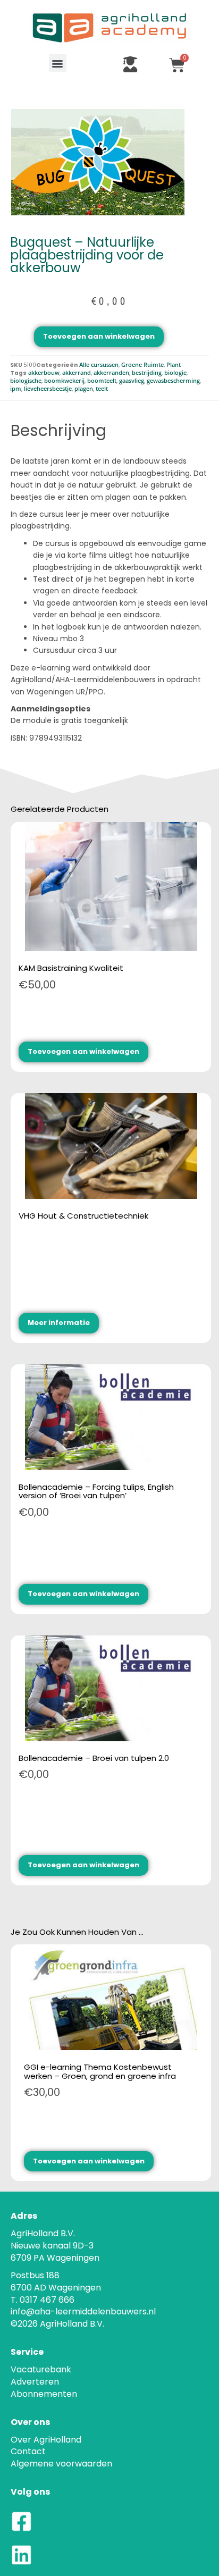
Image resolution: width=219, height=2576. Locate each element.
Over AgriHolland (46, 2440)
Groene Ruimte (142, 365)
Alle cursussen (99, 365)
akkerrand (77, 373)
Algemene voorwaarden (61, 2464)
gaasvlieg (132, 381)
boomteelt (102, 381)
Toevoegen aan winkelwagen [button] (83, 1051)
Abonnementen (44, 2394)
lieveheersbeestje (48, 389)
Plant (174, 365)
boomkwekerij (64, 381)
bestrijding (147, 373)
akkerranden (111, 373)
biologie (175, 373)
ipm (16, 389)
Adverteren (35, 2382)
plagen (84, 389)
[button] (58, 63)
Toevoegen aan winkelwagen (99, 336)
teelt (102, 389)
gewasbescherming (173, 381)
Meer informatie (59, 1323)
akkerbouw (44, 373)
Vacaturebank (41, 2369)
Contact (28, 2451)
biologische (26, 381)
